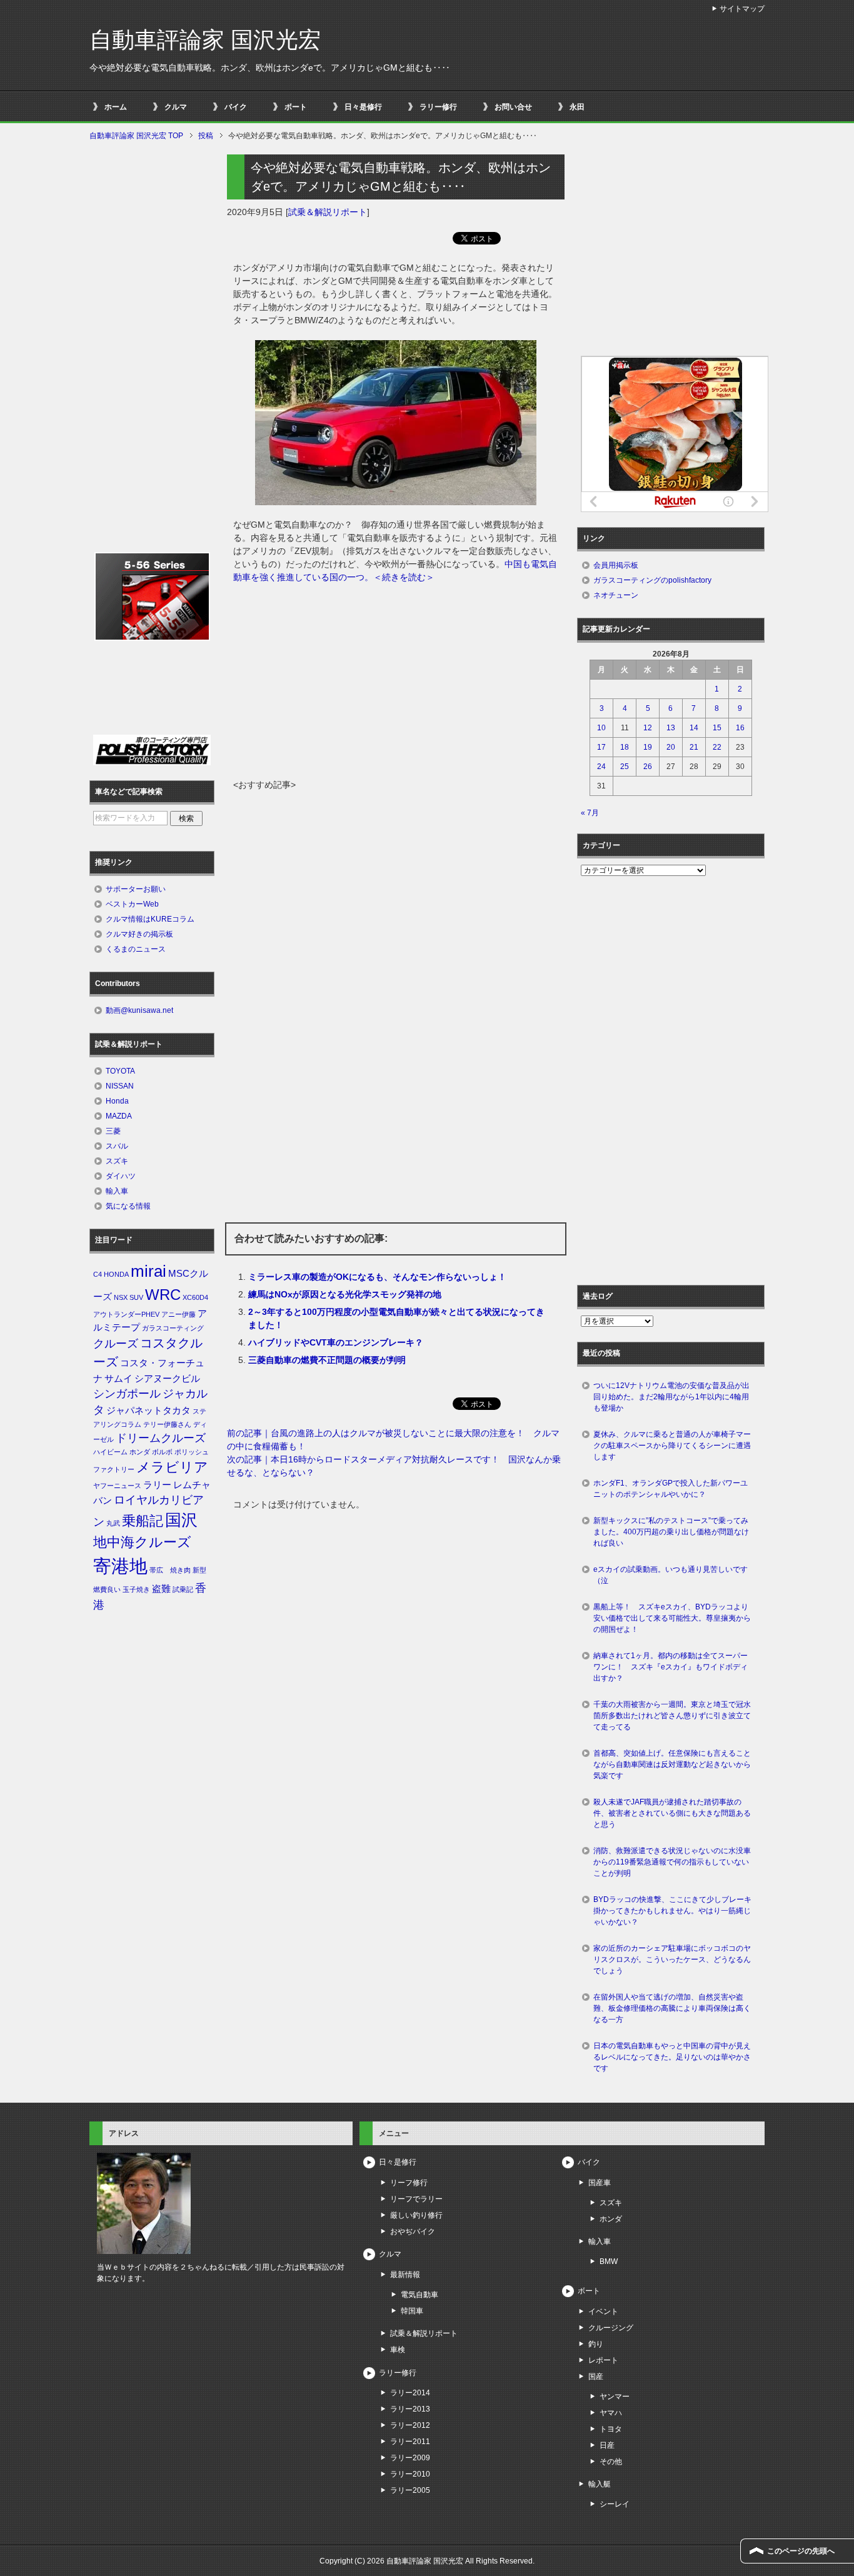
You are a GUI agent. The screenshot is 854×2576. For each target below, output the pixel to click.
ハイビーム (110, 1452)
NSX (121, 1297)
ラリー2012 (410, 2425)
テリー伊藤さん (167, 1424)
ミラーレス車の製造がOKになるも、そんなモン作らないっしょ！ (377, 1277)
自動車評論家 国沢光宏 (205, 40)
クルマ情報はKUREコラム (150, 919)
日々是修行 (363, 107)
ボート (296, 107)
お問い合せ (513, 107)
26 (648, 767)
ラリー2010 (410, 2474)
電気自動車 (419, 2295)
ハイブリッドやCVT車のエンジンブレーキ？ (336, 1342)
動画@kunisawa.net (139, 1010)
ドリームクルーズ (161, 1438)
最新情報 (405, 2275)
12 (648, 728)
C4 (98, 1274)
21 (694, 747)
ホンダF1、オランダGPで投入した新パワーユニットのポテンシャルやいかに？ (671, 1489)
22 (717, 747)
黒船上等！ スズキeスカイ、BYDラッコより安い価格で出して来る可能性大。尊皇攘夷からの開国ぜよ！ (672, 1618)
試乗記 (183, 1589)
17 (601, 747)
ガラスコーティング (173, 1328)
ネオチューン (616, 595)
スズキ (117, 1161)
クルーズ (116, 1344)
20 (671, 747)
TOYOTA (120, 1071)
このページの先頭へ (801, 2551)
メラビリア (172, 1467)
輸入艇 (600, 2484)
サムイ (118, 1379)
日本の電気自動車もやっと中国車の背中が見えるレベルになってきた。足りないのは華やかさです (672, 2057)
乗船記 (143, 1521)
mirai (148, 1271)
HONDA (116, 1274)
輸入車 (117, 1191)
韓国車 (412, 2311)
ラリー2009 (410, 2458)
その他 (611, 2462)
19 (648, 747)
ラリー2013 (410, 2409)
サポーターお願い (136, 889)
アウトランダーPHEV (126, 1314)
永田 (577, 107)
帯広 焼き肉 (170, 1570)
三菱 (113, 1131)
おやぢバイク (413, 2231)
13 (671, 728)
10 (601, 728)
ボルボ (162, 1452)
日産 (607, 2445)
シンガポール (127, 1394)
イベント (603, 2312)
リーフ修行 (409, 2183)
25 (625, 767)
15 (717, 728)
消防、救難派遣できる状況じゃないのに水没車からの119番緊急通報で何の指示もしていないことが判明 (672, 1862)
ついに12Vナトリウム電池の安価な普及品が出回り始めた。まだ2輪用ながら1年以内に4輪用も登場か (671, 1397)
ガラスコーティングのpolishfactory (652, 580)
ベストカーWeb (132, 904)
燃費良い (107, 1589)
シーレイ (615, 2504)
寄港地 (120, 1566)
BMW (609, 2262)
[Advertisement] (396, 685)
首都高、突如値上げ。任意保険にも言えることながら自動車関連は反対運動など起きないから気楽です (672, 1764)
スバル (117, 1146)
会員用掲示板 (616, 565)
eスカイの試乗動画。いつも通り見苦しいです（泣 (671, 1575)
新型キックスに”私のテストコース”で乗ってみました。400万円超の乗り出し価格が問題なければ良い (671, 1532)
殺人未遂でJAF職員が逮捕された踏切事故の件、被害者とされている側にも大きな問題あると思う (672, 1813)
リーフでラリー (416, 2199)
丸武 (113, 1523)
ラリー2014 (410, 2393)
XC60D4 (195, 1297)
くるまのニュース (136, 949)
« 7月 (590, 813)
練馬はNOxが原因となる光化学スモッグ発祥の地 (345, 1294)
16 (740, 728)
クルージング (611, 2328)
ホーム (116, 107)
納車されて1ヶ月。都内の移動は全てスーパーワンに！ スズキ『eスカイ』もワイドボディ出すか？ (671, 1667)
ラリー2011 (410, 2442)
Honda (117, 1101)
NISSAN (120, 1086)
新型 (199, 1570)
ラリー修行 (438, 107)
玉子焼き (136, 1589)
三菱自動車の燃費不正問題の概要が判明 (327, 1360)
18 (625, 747)
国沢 (181, 1520)
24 (601, 767)
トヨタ (611, 2429)
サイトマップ (742, 9)
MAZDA (119, 1116)
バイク (236, 107)
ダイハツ (121, 1176)
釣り (596, 2344)
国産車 (600, 2183)
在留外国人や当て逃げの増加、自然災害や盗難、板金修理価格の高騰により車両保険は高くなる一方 (672, 2008)
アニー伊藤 (178, 1314)
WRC (163, 1295)
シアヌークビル (167, 1379)
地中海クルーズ (142, 1542)
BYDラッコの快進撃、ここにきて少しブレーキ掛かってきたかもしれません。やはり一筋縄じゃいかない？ (672, 1911)
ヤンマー (615, 2397)
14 (694, 728)
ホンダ (140, 1452)
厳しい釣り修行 (416, 2215)
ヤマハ (611, 2413)
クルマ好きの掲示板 (139, 934)
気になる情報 (128, 1206)
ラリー (157, 1485)
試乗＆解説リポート (328, 212)
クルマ (176, 107)
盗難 (161, 1589)
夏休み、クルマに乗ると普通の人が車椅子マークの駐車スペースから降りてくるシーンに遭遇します (672, 1446)
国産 (596, 2377)
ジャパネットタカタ (148, 1411)
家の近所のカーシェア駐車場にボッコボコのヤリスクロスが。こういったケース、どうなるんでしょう (672, 1960)
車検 (398, 2350)
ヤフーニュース (117, 1486)
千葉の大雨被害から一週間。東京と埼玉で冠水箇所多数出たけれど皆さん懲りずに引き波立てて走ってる (672, 1716)
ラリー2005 (410, 2490)
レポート (603, 2360)
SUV (136, 1297)
